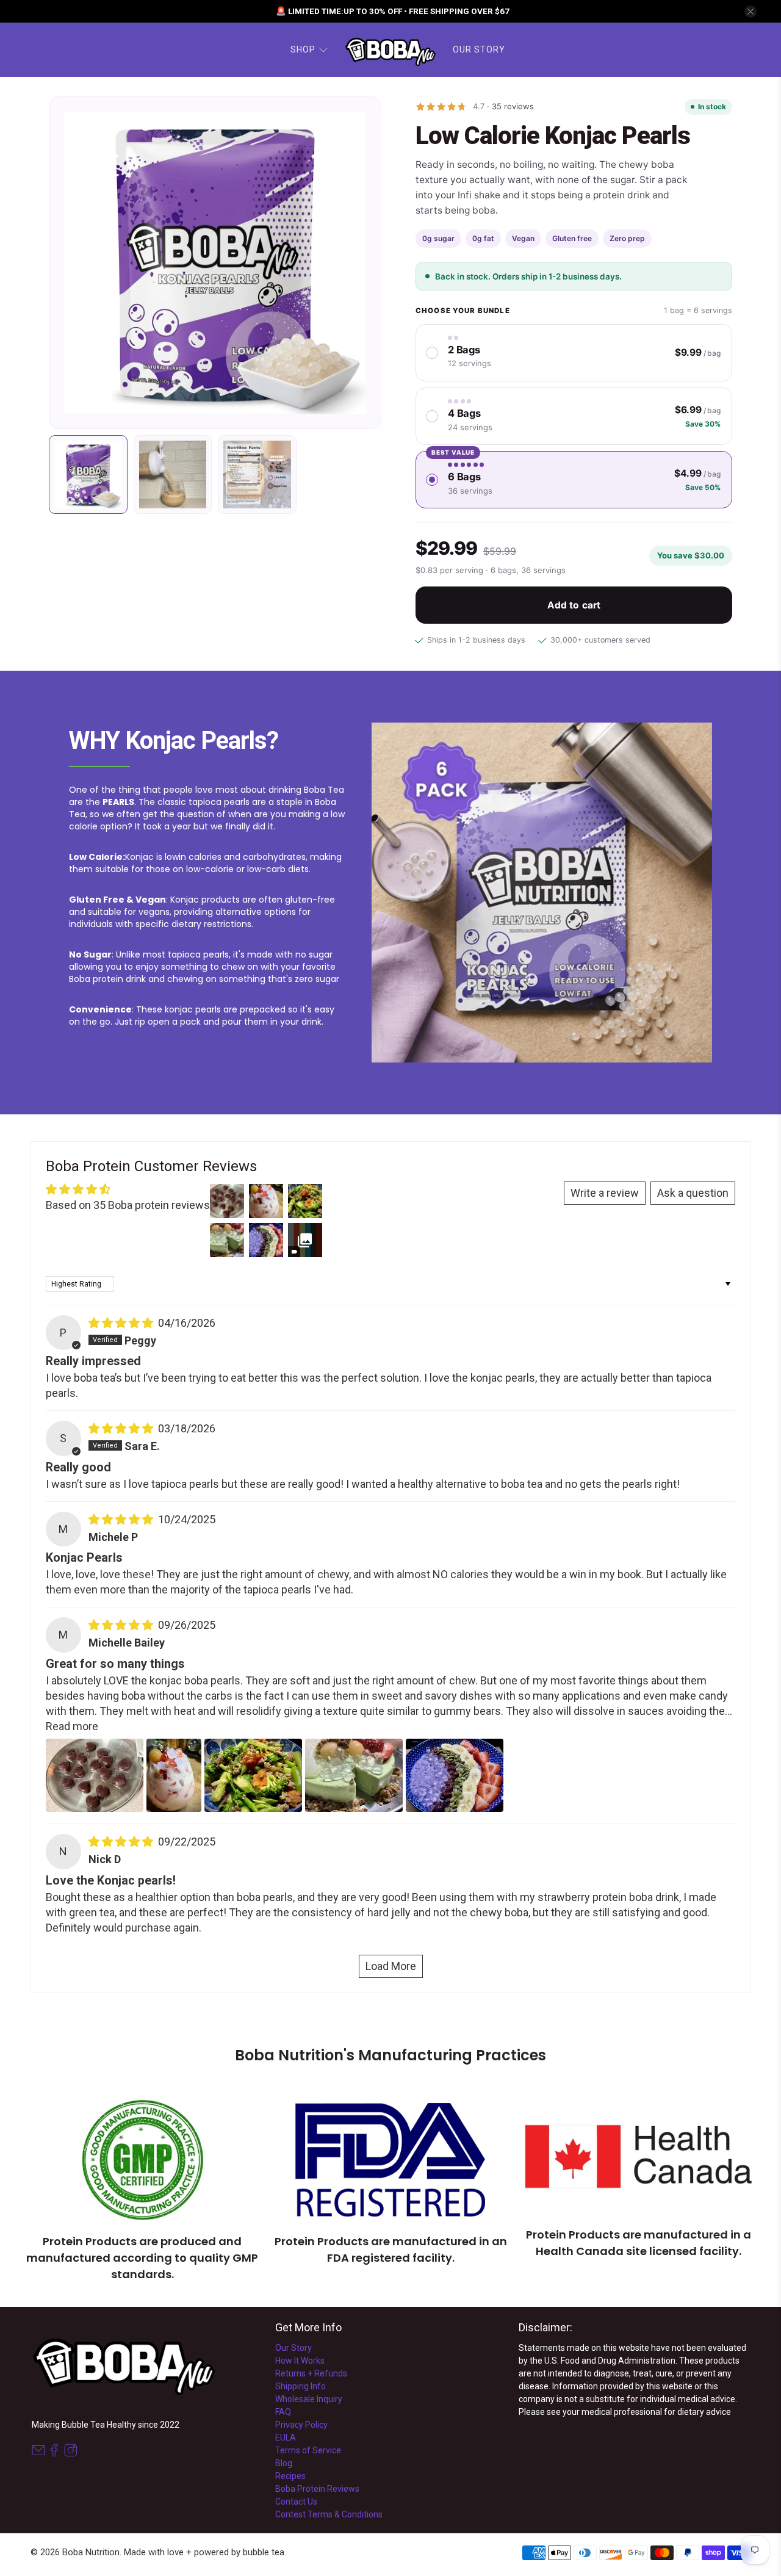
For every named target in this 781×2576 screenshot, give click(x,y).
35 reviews (513, 106)
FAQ (283, 2412)
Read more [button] (72, 1726)
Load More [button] (391, 1966)
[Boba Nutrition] (390, 50)
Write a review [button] (605, 1193)
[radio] (574, 353)
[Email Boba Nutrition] (38, 2453)
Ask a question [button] (693, 1193)
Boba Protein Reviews (317, 2489)
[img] (121, 1323)
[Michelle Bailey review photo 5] (455, 1775)
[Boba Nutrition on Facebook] (54, 2453)
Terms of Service (308, 2450)
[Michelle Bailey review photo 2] (174, 1775)
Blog (284, 2463)
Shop (303, 49)
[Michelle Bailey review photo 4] (354, 1775)
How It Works (300, 2361)
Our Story (479, 49)
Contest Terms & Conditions (329, 2514)
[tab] (88, 474)
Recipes (290, 2476)
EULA (286, 2437)
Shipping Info (301, 2386)
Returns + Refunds (311, 2373)
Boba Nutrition (91, 2552)
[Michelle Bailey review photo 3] (253, 1775)
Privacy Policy (301, 2425)
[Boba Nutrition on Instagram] (71, 2453)
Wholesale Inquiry (309, 2399)
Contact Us (296, 2502)
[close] (750, 12)
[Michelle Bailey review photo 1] (95, 1775)
